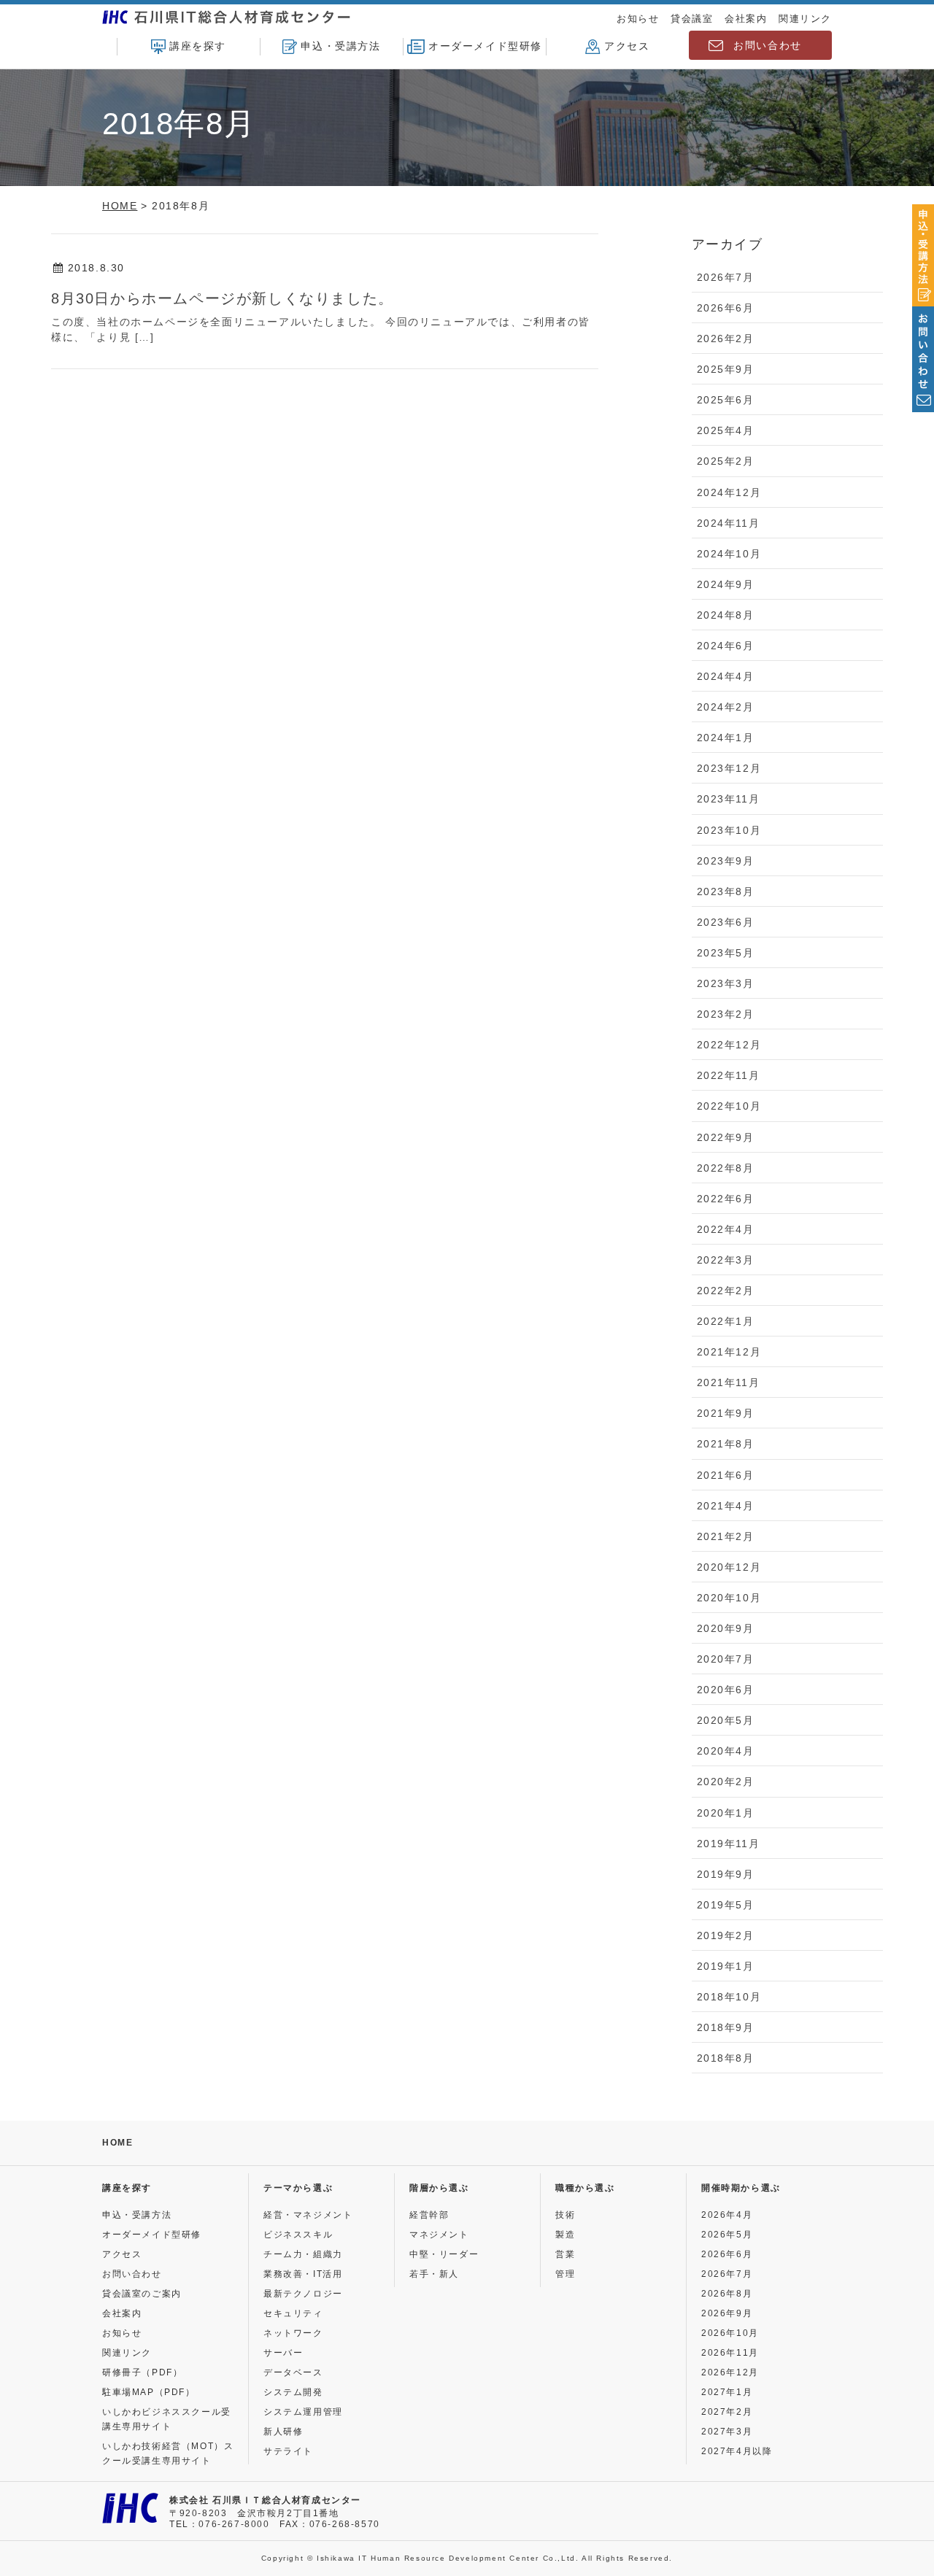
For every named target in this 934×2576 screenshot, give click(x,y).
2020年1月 (726, 1813)
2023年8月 (726, 891)
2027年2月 (727, 2412)
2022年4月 (726, 1229)
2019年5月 (726, 1905)
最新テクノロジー (303, 2294)
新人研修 (283, 2432)
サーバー (283, 2353)
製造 (565, 2235)
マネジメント (439, 2235)
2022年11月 (729, 1075)
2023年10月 (729, 830)
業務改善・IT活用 (303, 2274)
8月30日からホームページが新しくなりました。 (223, 298)
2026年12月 (730, 2372)
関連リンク (805, 19)
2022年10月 (729, 1106)
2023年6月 (726, 922)
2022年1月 (726, 1321)
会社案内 (746, 19)
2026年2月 (726, 339)
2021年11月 (729, 1382)
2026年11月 (730, 2353)
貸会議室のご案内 (142, 2294)
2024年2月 (726, 707)
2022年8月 (726, 1168)
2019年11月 (729, 1844)
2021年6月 (726, 1475)
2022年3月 (726, 1260)
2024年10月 (729, 554)
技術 (565, 2215)
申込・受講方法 (340, 46)
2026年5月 (727, 2235)
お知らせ (638, 19)
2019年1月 (726, 1966)
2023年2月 (726, 1014)
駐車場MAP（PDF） (149, 2392)
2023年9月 (726, 861)
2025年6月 (726, 400)
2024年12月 (729, 492)
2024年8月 (726, 615)
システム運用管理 (303, 2412)
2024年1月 (726, 738)
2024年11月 (729, 523)
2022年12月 (729, 1045)
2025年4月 (726, 430)
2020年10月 (729, 1598)
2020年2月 (726, 1782)
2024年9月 (726, 584)
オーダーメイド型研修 (485, 46)
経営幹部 (429, 2215)
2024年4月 (726, 676)
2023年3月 (726, 983)
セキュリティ (293, 2313)
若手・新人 (434, 2274)
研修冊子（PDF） (142, 2372)
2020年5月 (726, 1720)
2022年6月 (726, 1199)
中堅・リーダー (444, 2254)
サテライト (288, 2451)
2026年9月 (727, 2313)
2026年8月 (727, 2294)
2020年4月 (726, 1751)
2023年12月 (729, 768)
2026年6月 (726, 308)
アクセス (627, 46)
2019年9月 (726, 1874)
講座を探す (198, 46)
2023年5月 (726, 953)
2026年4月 (727, 2215)
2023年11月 (729, 799)
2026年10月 (730, 2333)
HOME (117, 2143)
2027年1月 (727, 2392)
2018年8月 (726, 2058)
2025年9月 (726, 369)
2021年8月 (726, 1444)
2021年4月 (726, 1506)
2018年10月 (729, 1997)
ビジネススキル (298, 2235)
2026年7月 (726, 277)
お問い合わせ (768, 45)
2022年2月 (726, 1291)
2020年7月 (726, 1659)
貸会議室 (692, 19)
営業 (565, 2254)
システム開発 (293, 2392)
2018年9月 (726, 2027)
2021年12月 (729, 1352)
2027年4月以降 (737, 2451)
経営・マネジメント (308, 2215)
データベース (293, 2372)
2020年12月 (729, 1567)
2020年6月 (726, 1690)
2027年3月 (727, 2432)
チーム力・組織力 (303, 2254)
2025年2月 (726, 461)
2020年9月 (726, 1628)
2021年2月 (726, 1536)
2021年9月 (726, 1413)
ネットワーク (293, 2333)
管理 (565, 2274)
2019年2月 (726, 1935)
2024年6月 (726, 646)
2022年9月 (726, 1137)
